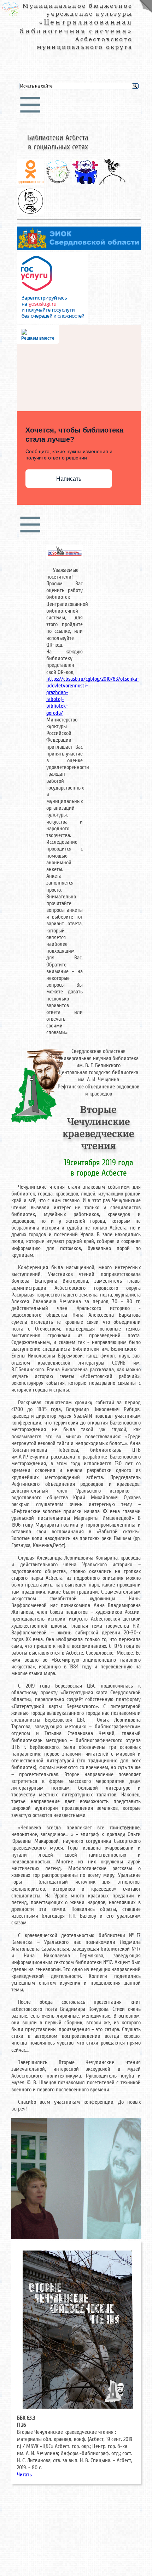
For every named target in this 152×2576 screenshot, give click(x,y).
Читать (24, 2475)
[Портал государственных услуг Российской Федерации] (52, 321)
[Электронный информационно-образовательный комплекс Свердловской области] (79, 249)
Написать (69, 479)
